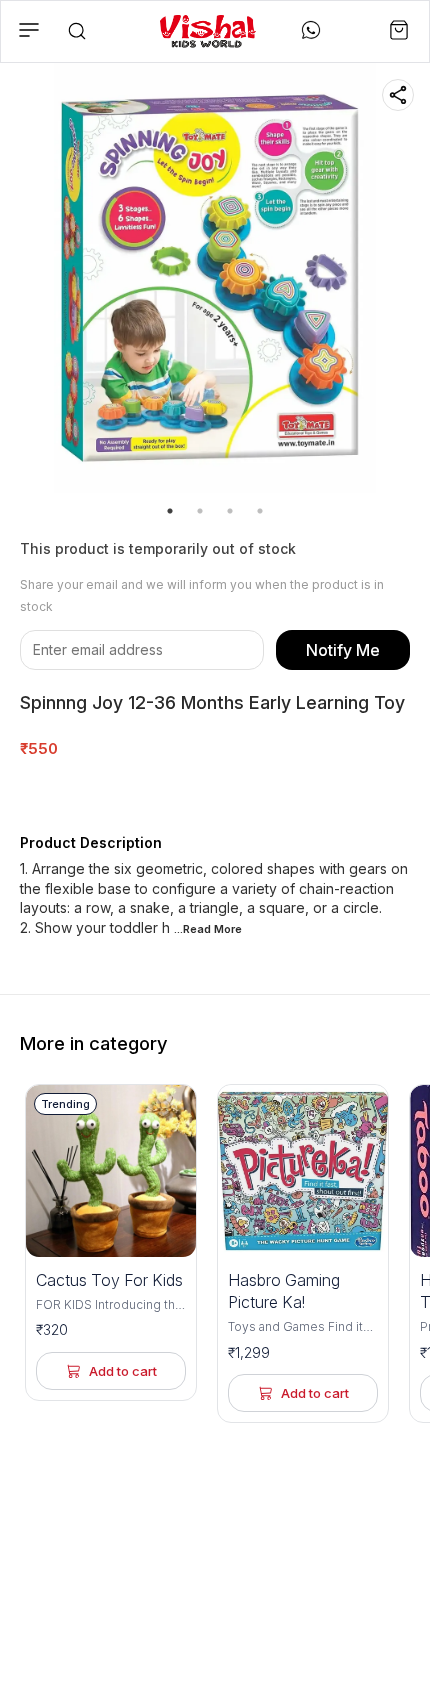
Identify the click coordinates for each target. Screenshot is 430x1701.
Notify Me (343, 650)
